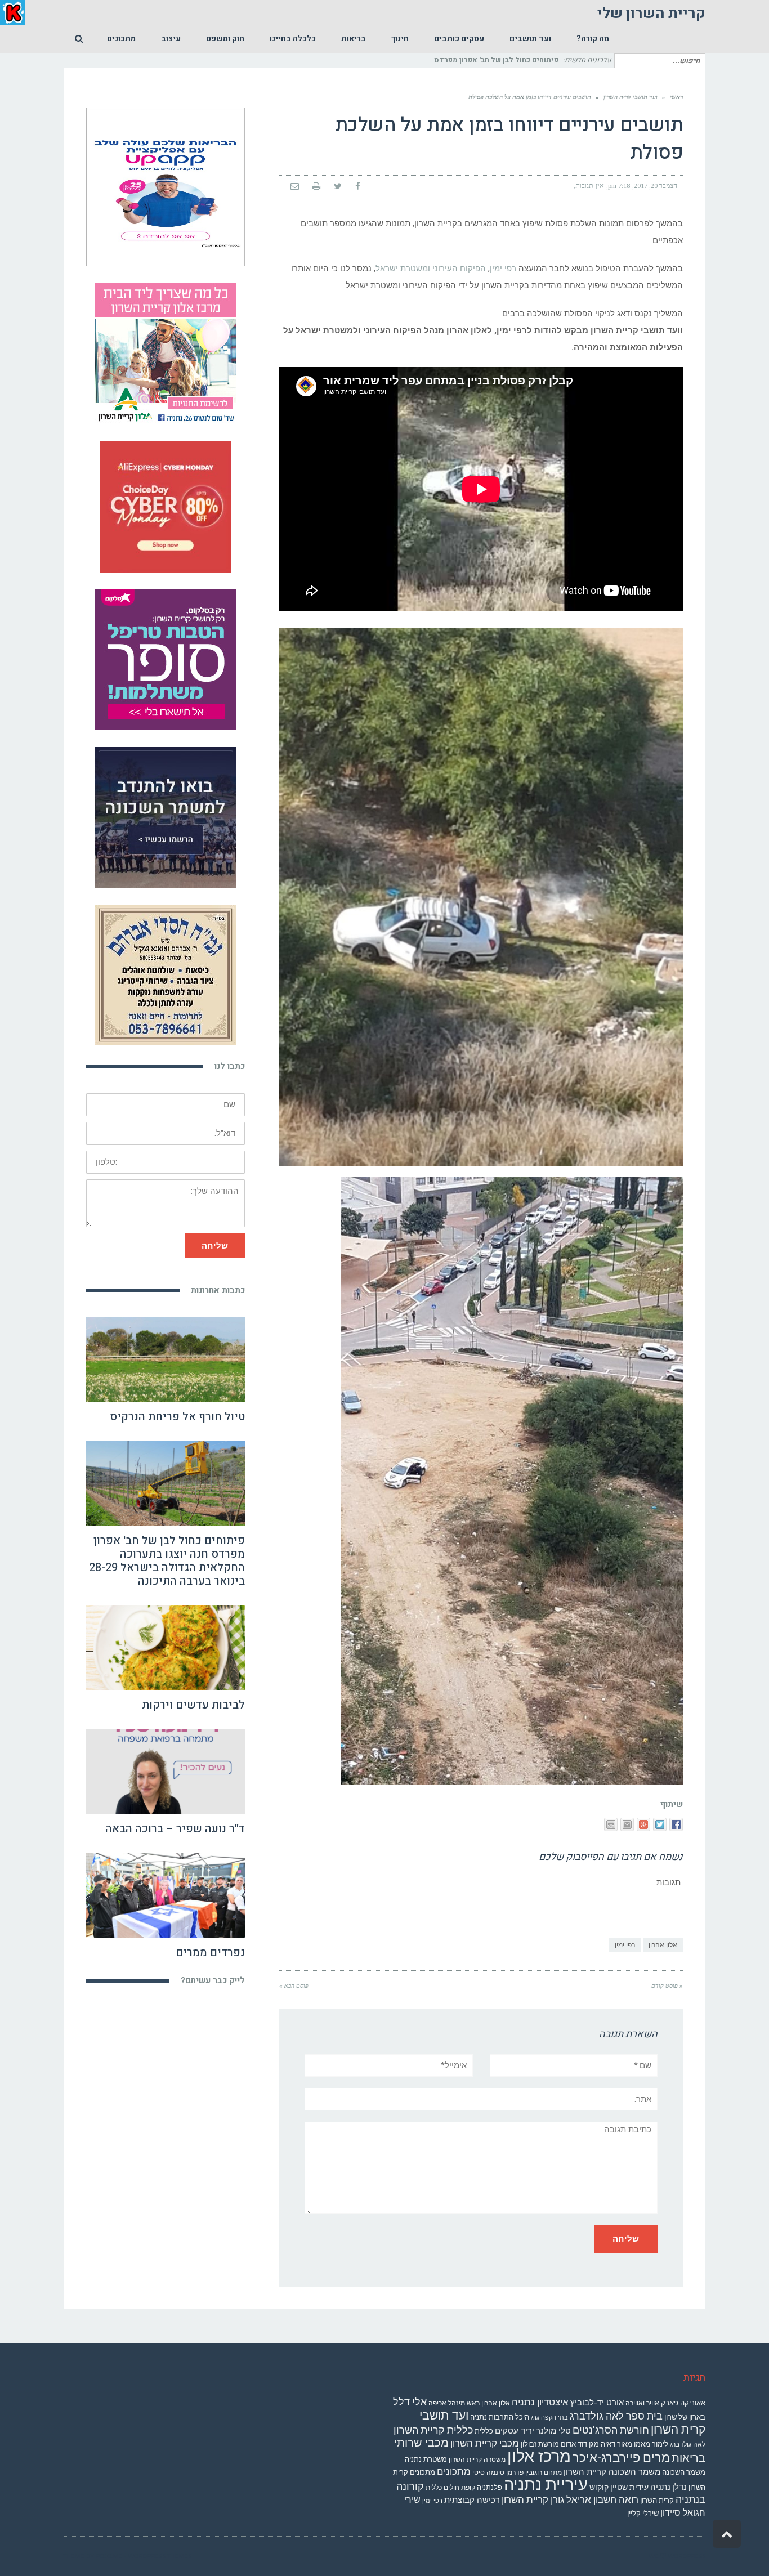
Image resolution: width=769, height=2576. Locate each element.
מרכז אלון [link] (539, 2456)
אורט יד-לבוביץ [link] (597, 2403)
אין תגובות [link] (590, 186)
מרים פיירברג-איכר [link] (621, 2458)
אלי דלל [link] (410, 2402)
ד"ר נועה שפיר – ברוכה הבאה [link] (175, 1829)
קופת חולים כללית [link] (450, 2488)
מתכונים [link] (454, 2471)
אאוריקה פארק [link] (683, 2403)
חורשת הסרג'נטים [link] (611, 2430)
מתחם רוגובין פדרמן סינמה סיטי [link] (517, 2472)
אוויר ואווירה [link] (642, 2403)
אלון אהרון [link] (663, 1945)
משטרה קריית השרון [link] (477, 2459)
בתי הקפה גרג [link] (549, 2418)
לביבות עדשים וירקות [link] (193, 1705)
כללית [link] (484, 2431)
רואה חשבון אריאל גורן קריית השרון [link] (570, 2499)
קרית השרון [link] (657, 2500)
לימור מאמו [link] (651, 2444)
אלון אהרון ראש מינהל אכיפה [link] (469, 2403)
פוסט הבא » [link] (294, 1985)
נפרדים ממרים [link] (210, 1953)
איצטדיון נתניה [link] (540, 2402)
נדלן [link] (679, 2487)
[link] (593, 39)
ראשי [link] (676, 97)
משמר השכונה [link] (684, 2472)
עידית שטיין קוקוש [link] (619, 2487)
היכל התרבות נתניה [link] (500, 2417)
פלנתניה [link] (489, 2487)
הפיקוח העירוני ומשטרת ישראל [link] (431, 269)
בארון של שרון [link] (685, 2417)
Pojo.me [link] (109, 2556)
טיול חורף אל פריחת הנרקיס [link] (177, 1417)
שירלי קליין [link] (643, 2513)
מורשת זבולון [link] (540, 2444)
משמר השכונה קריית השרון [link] (612, 2472)
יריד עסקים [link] (515, 2431)
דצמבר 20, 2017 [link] (656, 186)
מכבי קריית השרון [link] (485, 2443)
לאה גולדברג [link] (688, 2444)
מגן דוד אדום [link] (580, 2444)
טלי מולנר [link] (553, 2431)
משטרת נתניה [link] (426, 2459)
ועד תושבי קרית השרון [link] (631, 97)
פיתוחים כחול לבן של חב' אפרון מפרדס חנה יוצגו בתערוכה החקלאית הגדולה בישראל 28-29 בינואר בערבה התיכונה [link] (167, 1561)
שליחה (215, 1245)
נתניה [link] (660, 2487)
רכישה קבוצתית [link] (472, 2500)
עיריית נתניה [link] (546, 2484)
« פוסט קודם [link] (667, 1985)
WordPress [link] (687, 2556)
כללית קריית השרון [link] (433, 2430)
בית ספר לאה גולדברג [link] (616, 2416)
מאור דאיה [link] (616, 2444)
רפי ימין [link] (503, 269)
